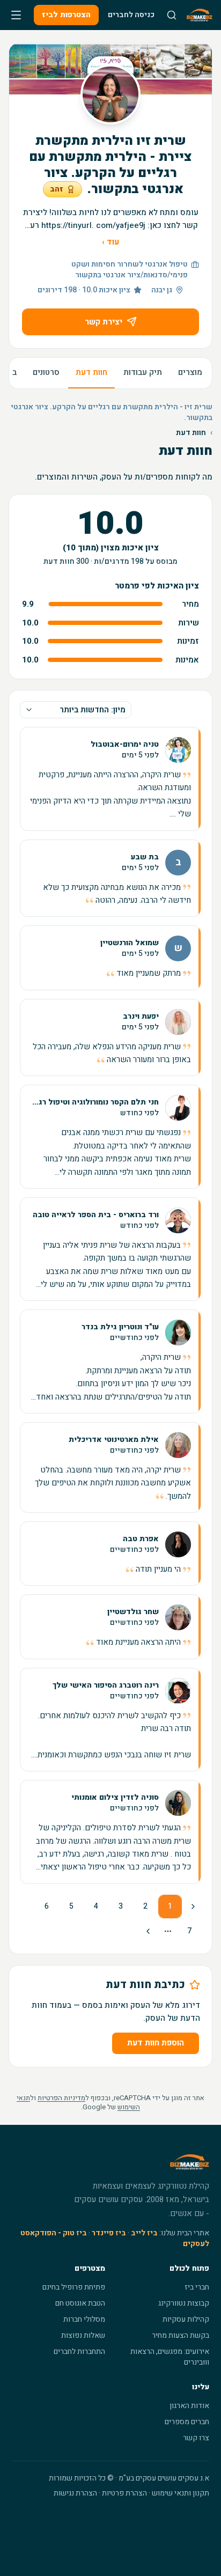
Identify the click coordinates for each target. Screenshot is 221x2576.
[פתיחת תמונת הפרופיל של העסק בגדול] (110, 94)
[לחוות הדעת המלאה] (110, 779)
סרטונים (46, 372)
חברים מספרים (187, 2422)
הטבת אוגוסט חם (80, 2303)
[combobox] (76, 710)
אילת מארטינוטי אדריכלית (114, 1440)
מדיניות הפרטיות (61, 2098)
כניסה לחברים (131, 15)
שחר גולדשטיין (133, 1612)
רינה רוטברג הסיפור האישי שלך (106, 1686)
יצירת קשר (104, 322)
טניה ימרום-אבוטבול (125, 745)
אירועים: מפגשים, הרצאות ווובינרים (170, 2357)
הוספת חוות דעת (156, 2043)
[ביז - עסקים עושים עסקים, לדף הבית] (200, 15)
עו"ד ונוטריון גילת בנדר (120, 1327)
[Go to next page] (149, 1931)
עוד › (110, 242)
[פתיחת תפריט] (16, 15)
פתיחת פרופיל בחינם (74, 2287)
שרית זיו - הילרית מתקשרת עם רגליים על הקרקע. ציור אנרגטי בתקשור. (112, 413)
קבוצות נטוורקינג (184, 2303)
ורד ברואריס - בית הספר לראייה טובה (96, 1215)
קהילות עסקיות (186, 2319)
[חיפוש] (172, 15)
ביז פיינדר (109, 2233)
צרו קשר (196, 2438)
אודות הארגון (189, 2406)
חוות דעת (91, 372)
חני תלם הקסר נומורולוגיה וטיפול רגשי (94, 1102)
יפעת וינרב (141, 1017)
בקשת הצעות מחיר (181, 2335)
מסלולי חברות (84, 2319)
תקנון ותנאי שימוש (181, 2493)
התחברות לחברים (79, 2351)
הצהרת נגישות (75, 2493)
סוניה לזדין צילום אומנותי (115, 1798)
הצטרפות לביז (66, 15)
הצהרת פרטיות (124, 2493)
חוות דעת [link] (191, 433)
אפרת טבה (141, 1539)
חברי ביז (197, 2287)
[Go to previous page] (192, 1907)
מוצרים (190, 372)
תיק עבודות (143, 372)
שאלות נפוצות (83, 2335)
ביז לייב (144, 2233)
